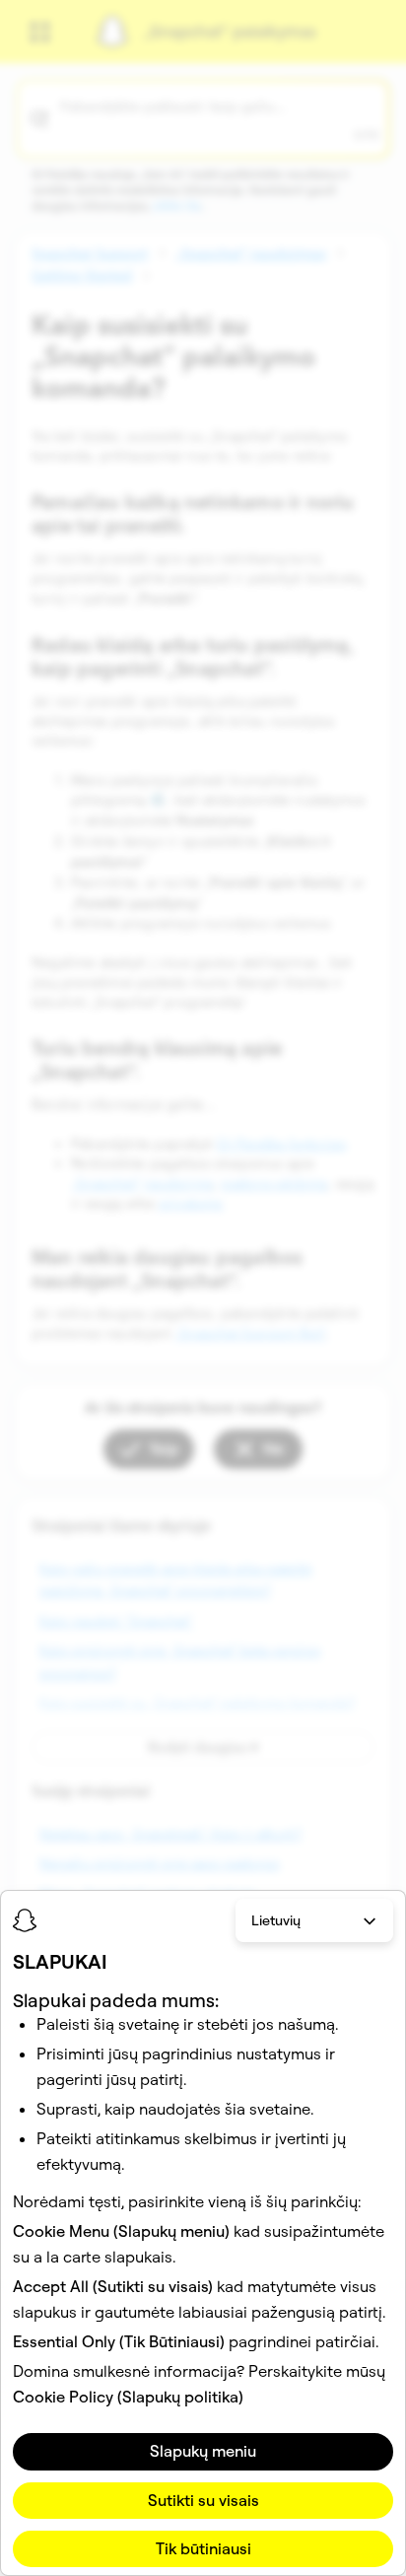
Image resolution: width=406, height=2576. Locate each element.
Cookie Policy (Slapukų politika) (128, 2397)
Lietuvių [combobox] (276, 1920)
